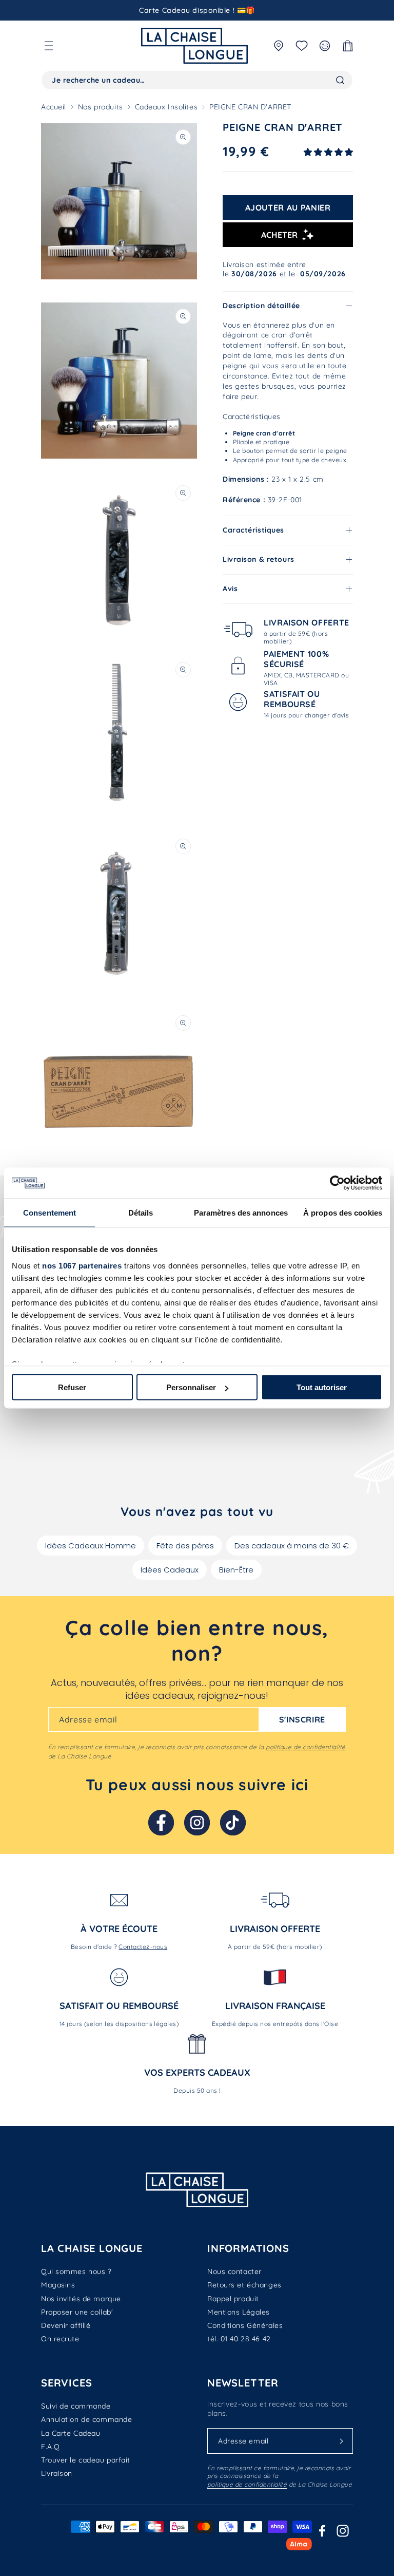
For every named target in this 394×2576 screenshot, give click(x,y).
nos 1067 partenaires (82, 1265)
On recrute (60, 2339)
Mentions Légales (239, 2312)
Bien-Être (236, 1570)
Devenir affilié (66, 2325)
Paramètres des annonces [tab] (241, 1213)
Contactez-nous (143, 1947)
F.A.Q (51, 2447)
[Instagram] (197, 1823)
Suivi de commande (76, 2406)
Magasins (58, 2285)
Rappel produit (233, 2299)
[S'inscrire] (341, 2441)
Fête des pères (185, 1546)
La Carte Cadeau (71, 2433)
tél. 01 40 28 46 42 (239, 2339)
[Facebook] (161, 1823)
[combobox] (197, 80)
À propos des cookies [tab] (343, 1213)
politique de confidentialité (306, 1747)
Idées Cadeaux (170, 1570)
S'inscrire (302, 1719)
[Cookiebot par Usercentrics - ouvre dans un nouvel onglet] (337, 1183)
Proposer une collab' (77, 2312)
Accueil (54, 107)
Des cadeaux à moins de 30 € (292, 1546)
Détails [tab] (141, 1213)
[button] (49, 46)
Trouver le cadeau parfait (86, 2460)
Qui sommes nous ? (76, 2271)
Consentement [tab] (50, 1213)
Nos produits (101, 107)
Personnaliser (191, 1387)
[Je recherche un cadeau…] (340, 80)
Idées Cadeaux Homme (91, 1546)
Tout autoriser (322, 1387)
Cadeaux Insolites (166, 107)
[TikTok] (233, 1823)
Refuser (72, 1387)
